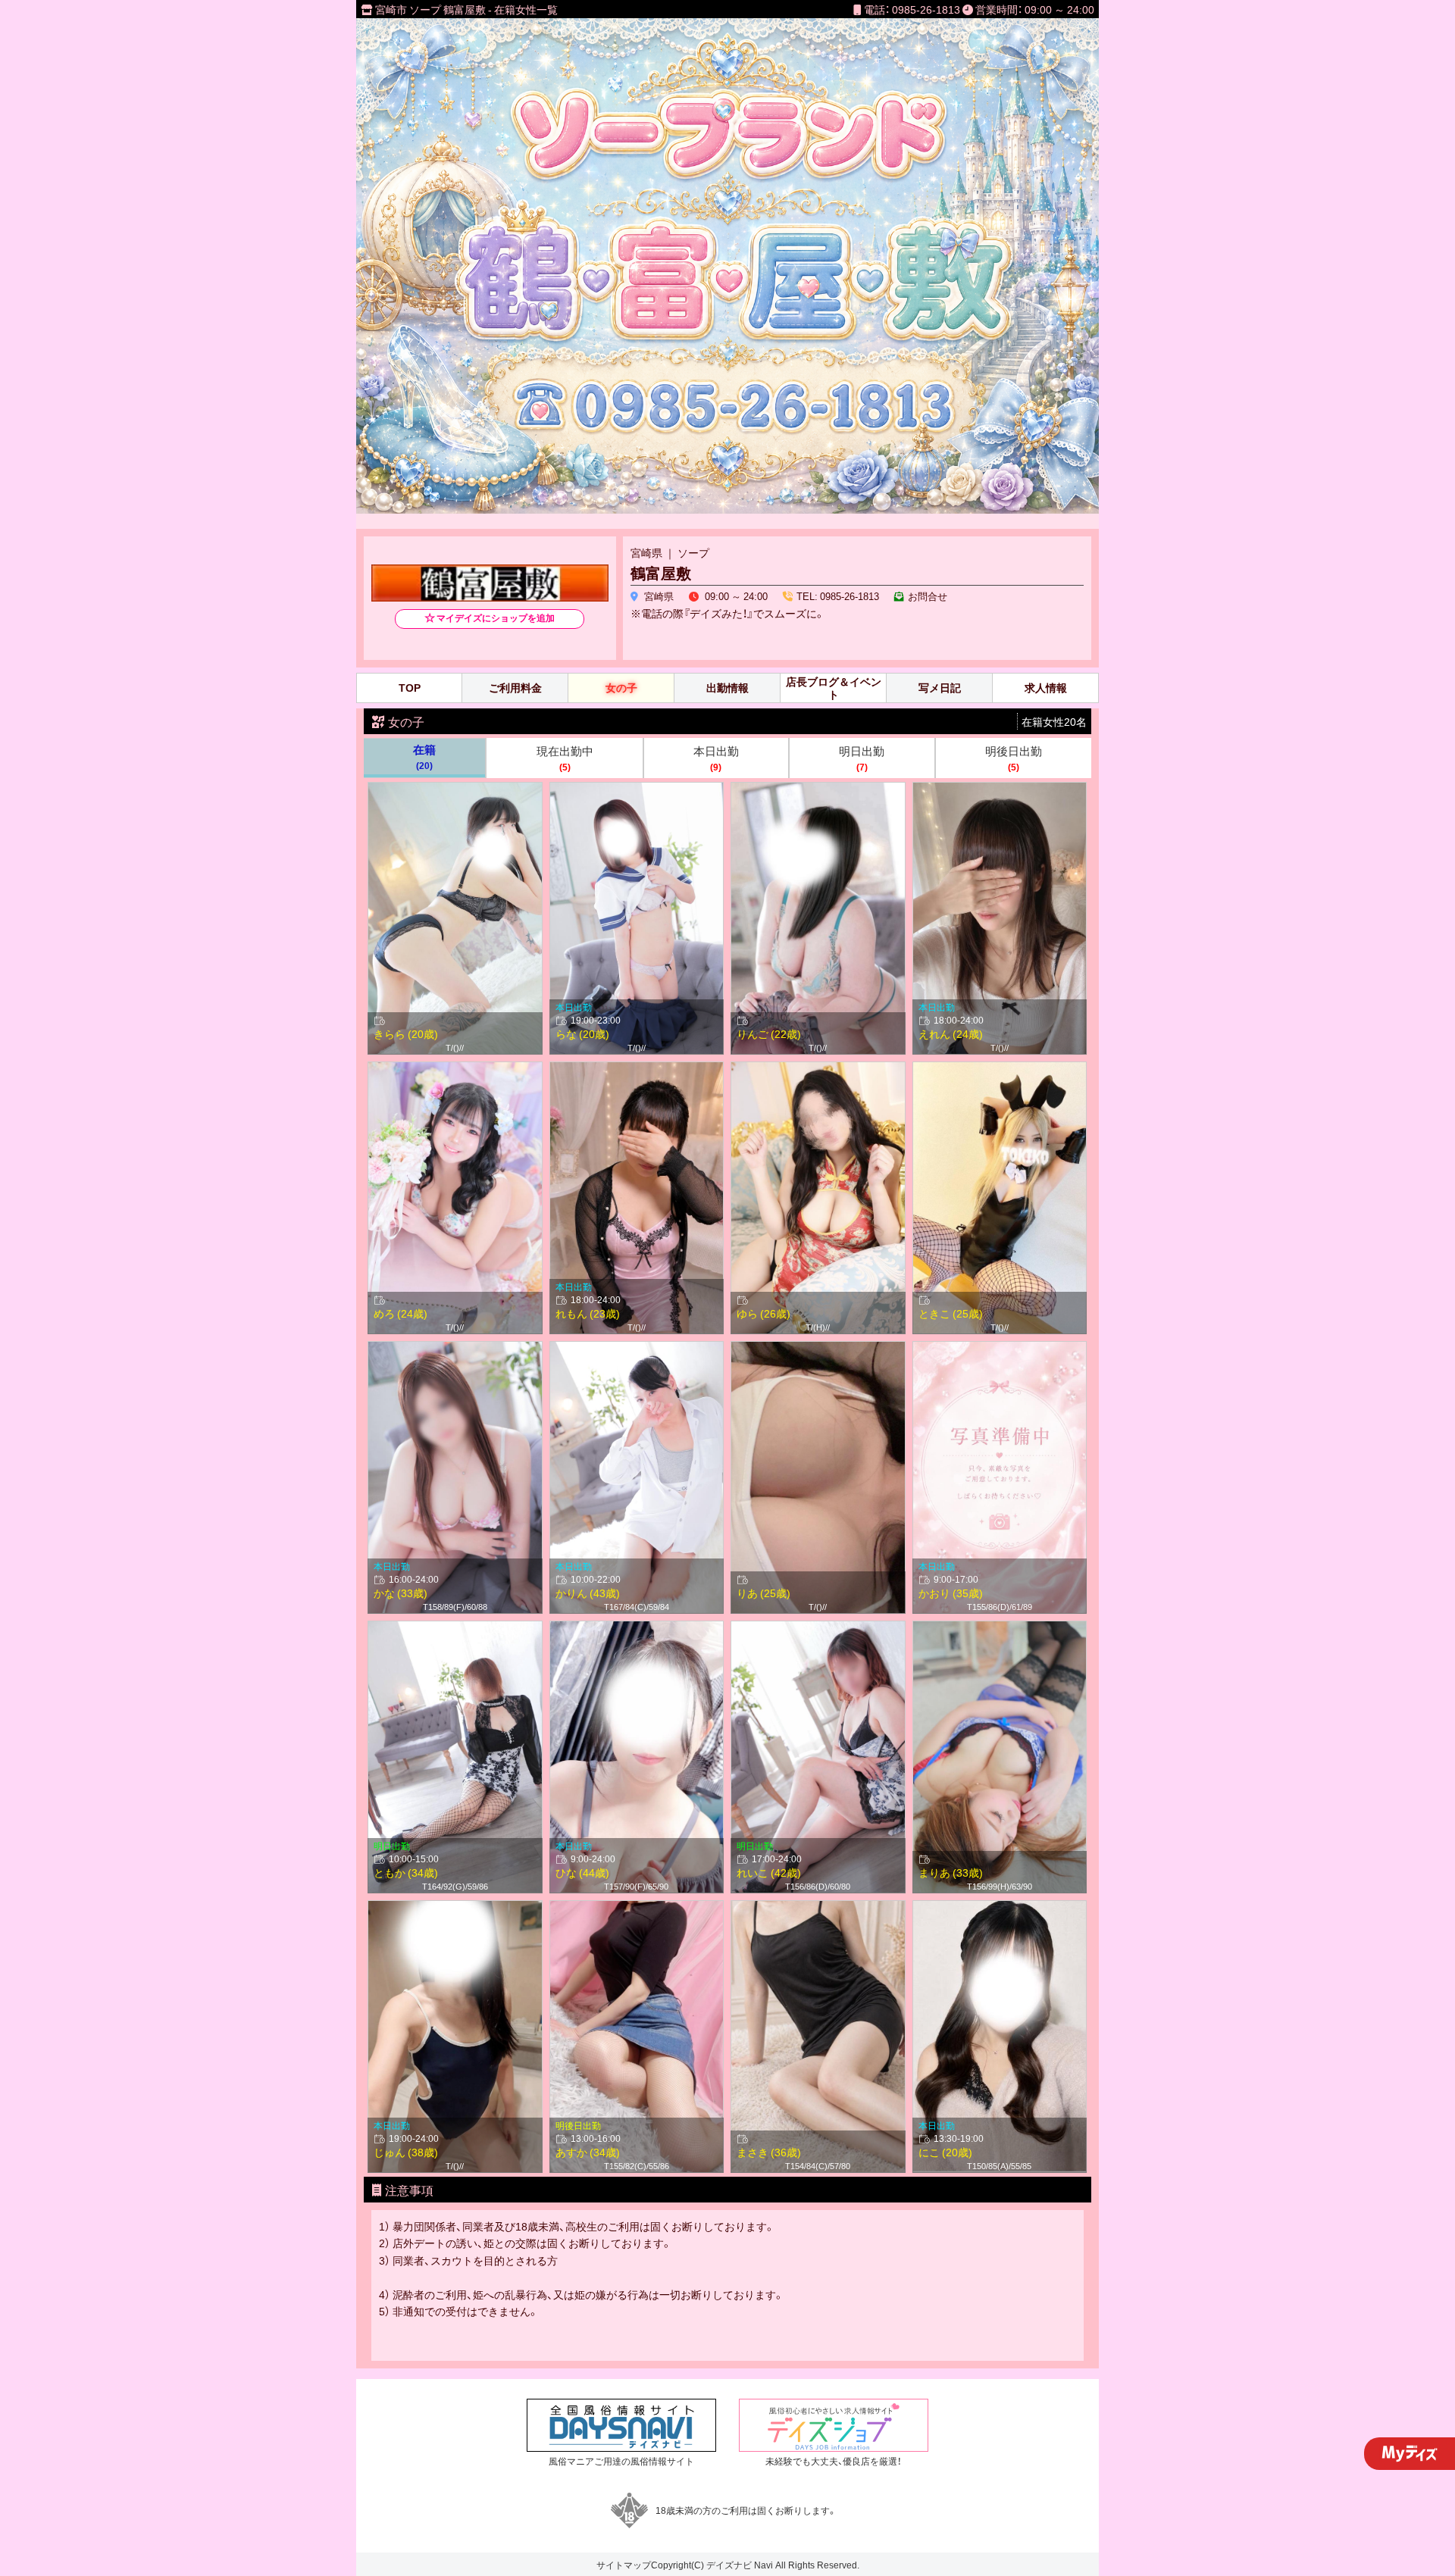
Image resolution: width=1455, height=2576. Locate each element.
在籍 (424, 757)
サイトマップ (624, 2565)
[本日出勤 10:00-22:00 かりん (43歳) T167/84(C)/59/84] (637, 1349)
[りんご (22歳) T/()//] (818, 790)
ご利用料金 (515, 688)
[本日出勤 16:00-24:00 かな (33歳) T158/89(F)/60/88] (455, 1349)
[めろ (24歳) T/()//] (455, 1070)
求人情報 (1046, 688)
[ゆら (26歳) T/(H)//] (818, 1070)
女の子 (621, 688)
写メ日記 (940, 688)
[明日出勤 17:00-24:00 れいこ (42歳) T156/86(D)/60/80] (818, 1629)
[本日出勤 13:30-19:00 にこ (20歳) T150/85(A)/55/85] (1000, 1909)
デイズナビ (729, 2565)
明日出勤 (862, 758)
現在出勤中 (565, 758)
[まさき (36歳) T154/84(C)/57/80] (818, 1909)
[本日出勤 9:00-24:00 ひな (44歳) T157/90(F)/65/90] (637, 1629)
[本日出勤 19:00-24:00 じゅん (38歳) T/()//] (455, 1909)
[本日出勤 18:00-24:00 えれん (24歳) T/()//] (1000, 790)
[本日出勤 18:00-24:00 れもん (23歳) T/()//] (637, 1070)
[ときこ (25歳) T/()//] (1000, 1070)
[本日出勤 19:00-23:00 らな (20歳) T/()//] (637, 790)
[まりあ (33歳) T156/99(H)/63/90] (1000, 1629)
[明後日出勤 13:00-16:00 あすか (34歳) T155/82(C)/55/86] (637, 1909)
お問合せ (928, 596)
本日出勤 (716, 758)
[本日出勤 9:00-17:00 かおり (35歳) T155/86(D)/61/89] (1000, 1349)
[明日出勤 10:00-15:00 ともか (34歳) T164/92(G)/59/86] (455, 1629)
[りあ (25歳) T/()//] (818, 1349)
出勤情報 (727, 688)
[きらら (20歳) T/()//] (455, 790)
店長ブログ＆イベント (834, 688)
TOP (410, 688)
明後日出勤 (1014, 758)
